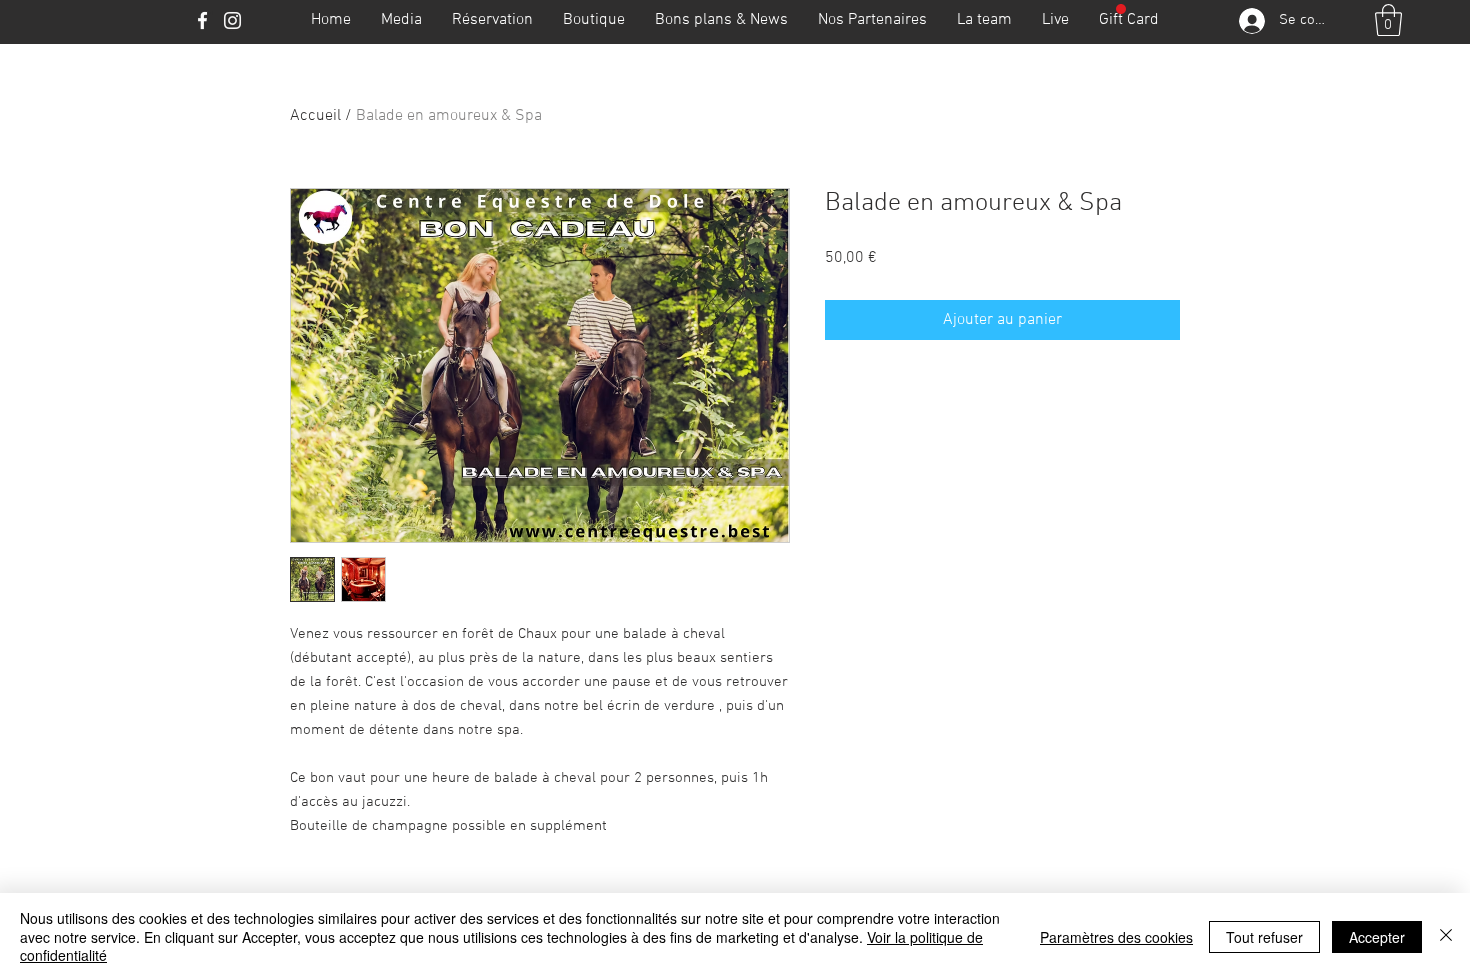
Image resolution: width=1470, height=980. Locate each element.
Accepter (1377, 937)
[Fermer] (1446, 936)
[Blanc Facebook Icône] (202, 20)
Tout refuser (1264, 937)
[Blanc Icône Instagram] (232, 20)
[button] (1388, 20)
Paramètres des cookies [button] (1116, 937)
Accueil (315, 116)
